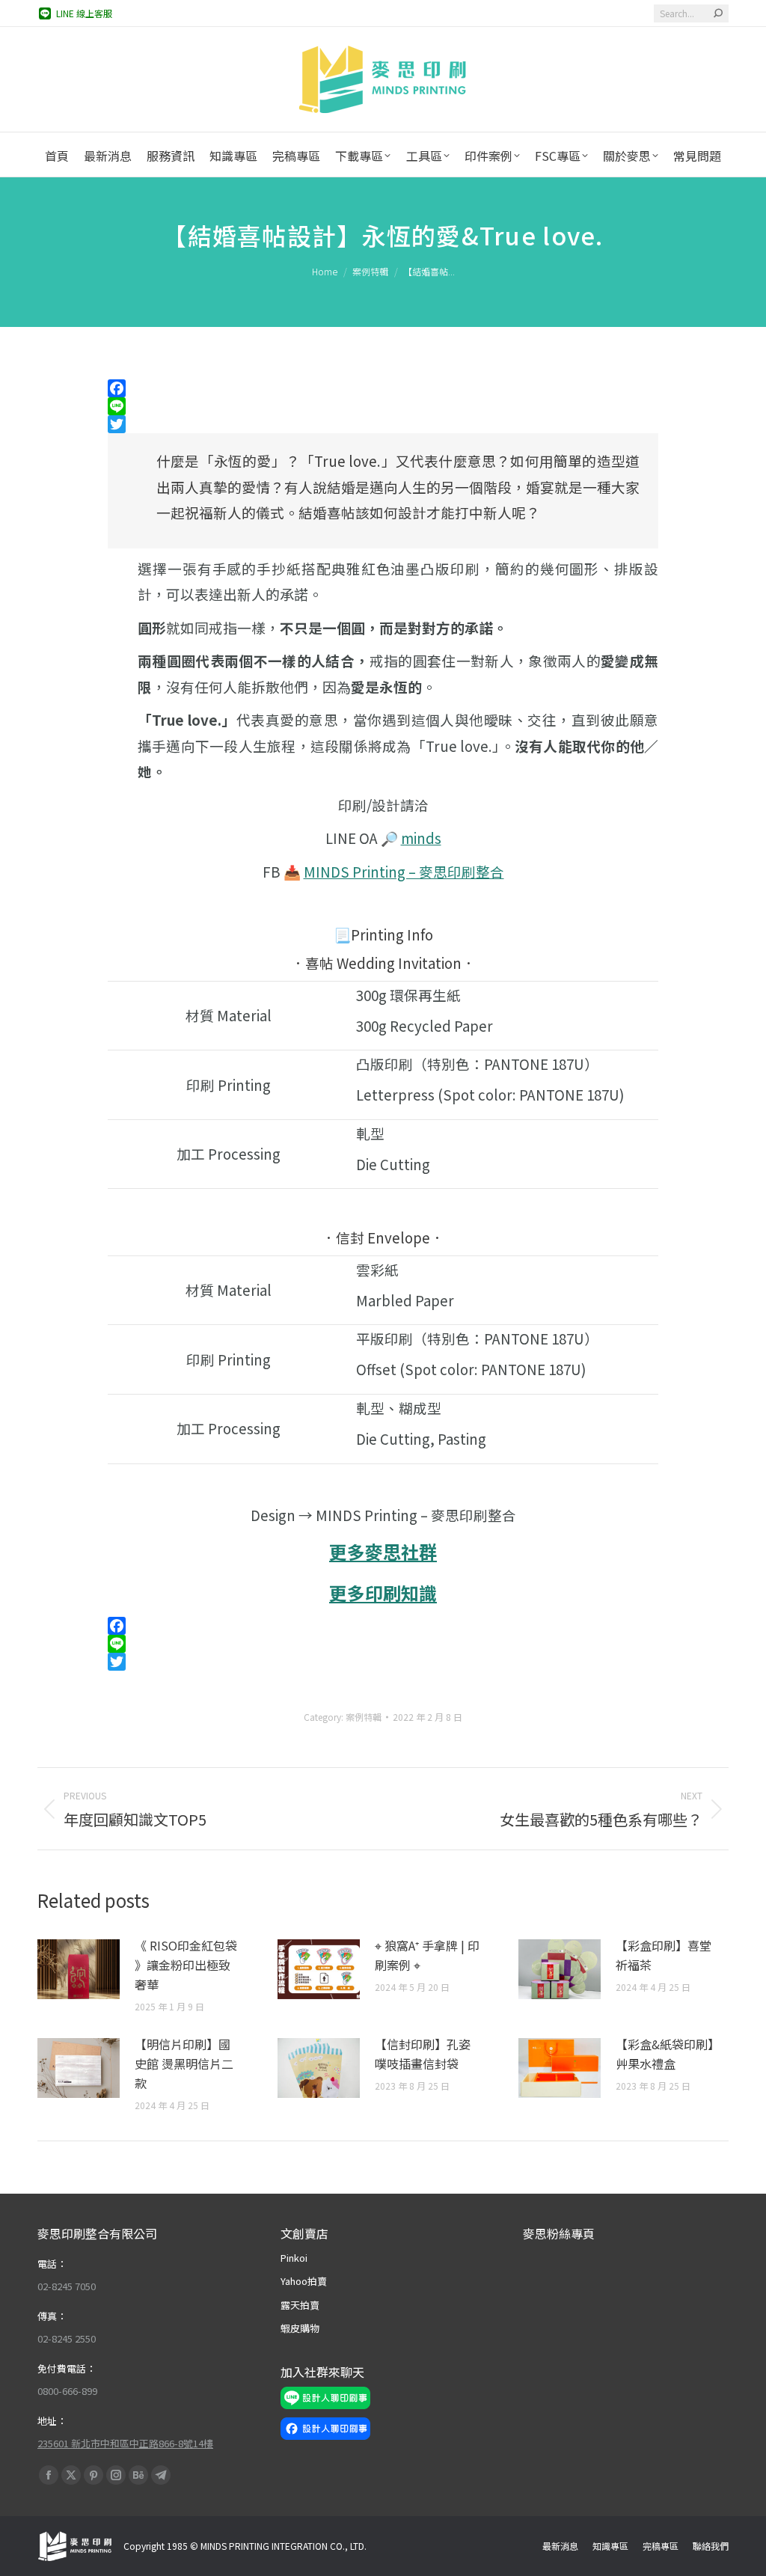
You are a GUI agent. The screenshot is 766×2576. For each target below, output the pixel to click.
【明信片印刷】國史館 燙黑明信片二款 (184, 2063)
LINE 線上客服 (84, 13)
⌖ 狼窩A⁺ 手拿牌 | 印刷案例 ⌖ (427, 1955)
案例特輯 (364, 1717)
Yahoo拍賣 (304, 2281)
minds (421, 838)
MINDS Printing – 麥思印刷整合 (404, 871)
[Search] (718, 13)
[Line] (383, 406)
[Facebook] (383, 388)
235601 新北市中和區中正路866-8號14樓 (125, 2443)
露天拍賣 (300, 2305)
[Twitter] (383, 424)
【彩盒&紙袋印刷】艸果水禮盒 (668, 2054)
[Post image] (79, 1969)
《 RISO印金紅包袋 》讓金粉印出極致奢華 (186, 1965)
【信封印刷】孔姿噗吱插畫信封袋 (423, 2054)
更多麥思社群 (383, 1551)
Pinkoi (294, 2258)
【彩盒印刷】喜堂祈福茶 (664, 1955)
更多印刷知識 (383, 1593)
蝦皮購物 (300, 2328)
